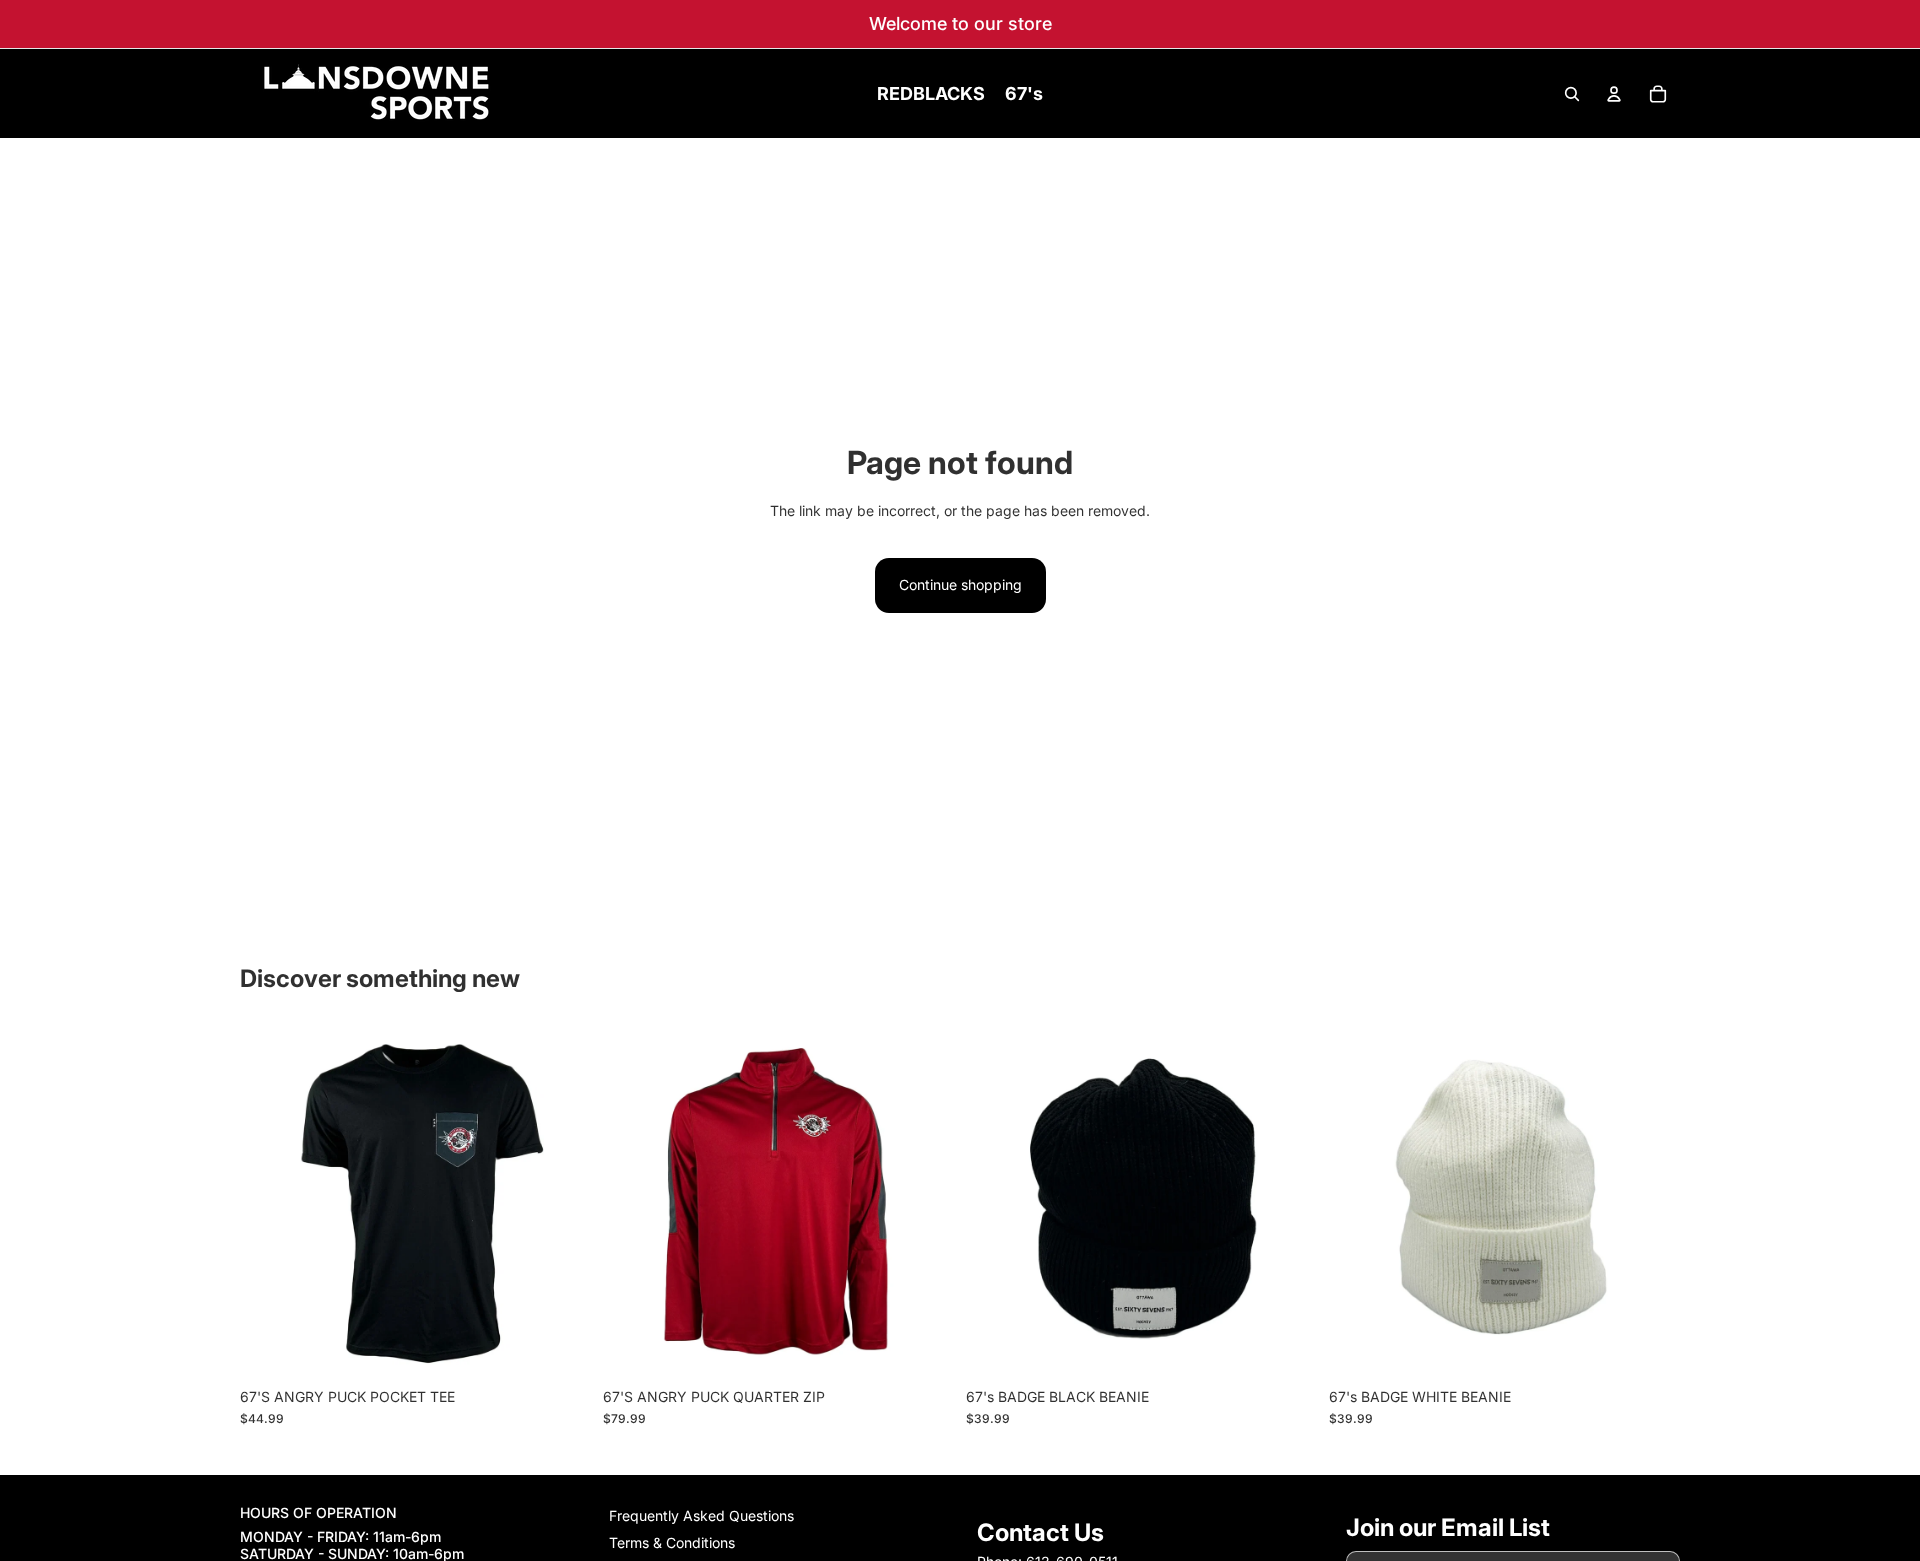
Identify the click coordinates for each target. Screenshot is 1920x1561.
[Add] (1286, 1347)
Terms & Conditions (672, 1542)
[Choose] (560, 1347)
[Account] (1614, 94)
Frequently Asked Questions (701, 1515)
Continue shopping (960, 584)
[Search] (1572, 94)
